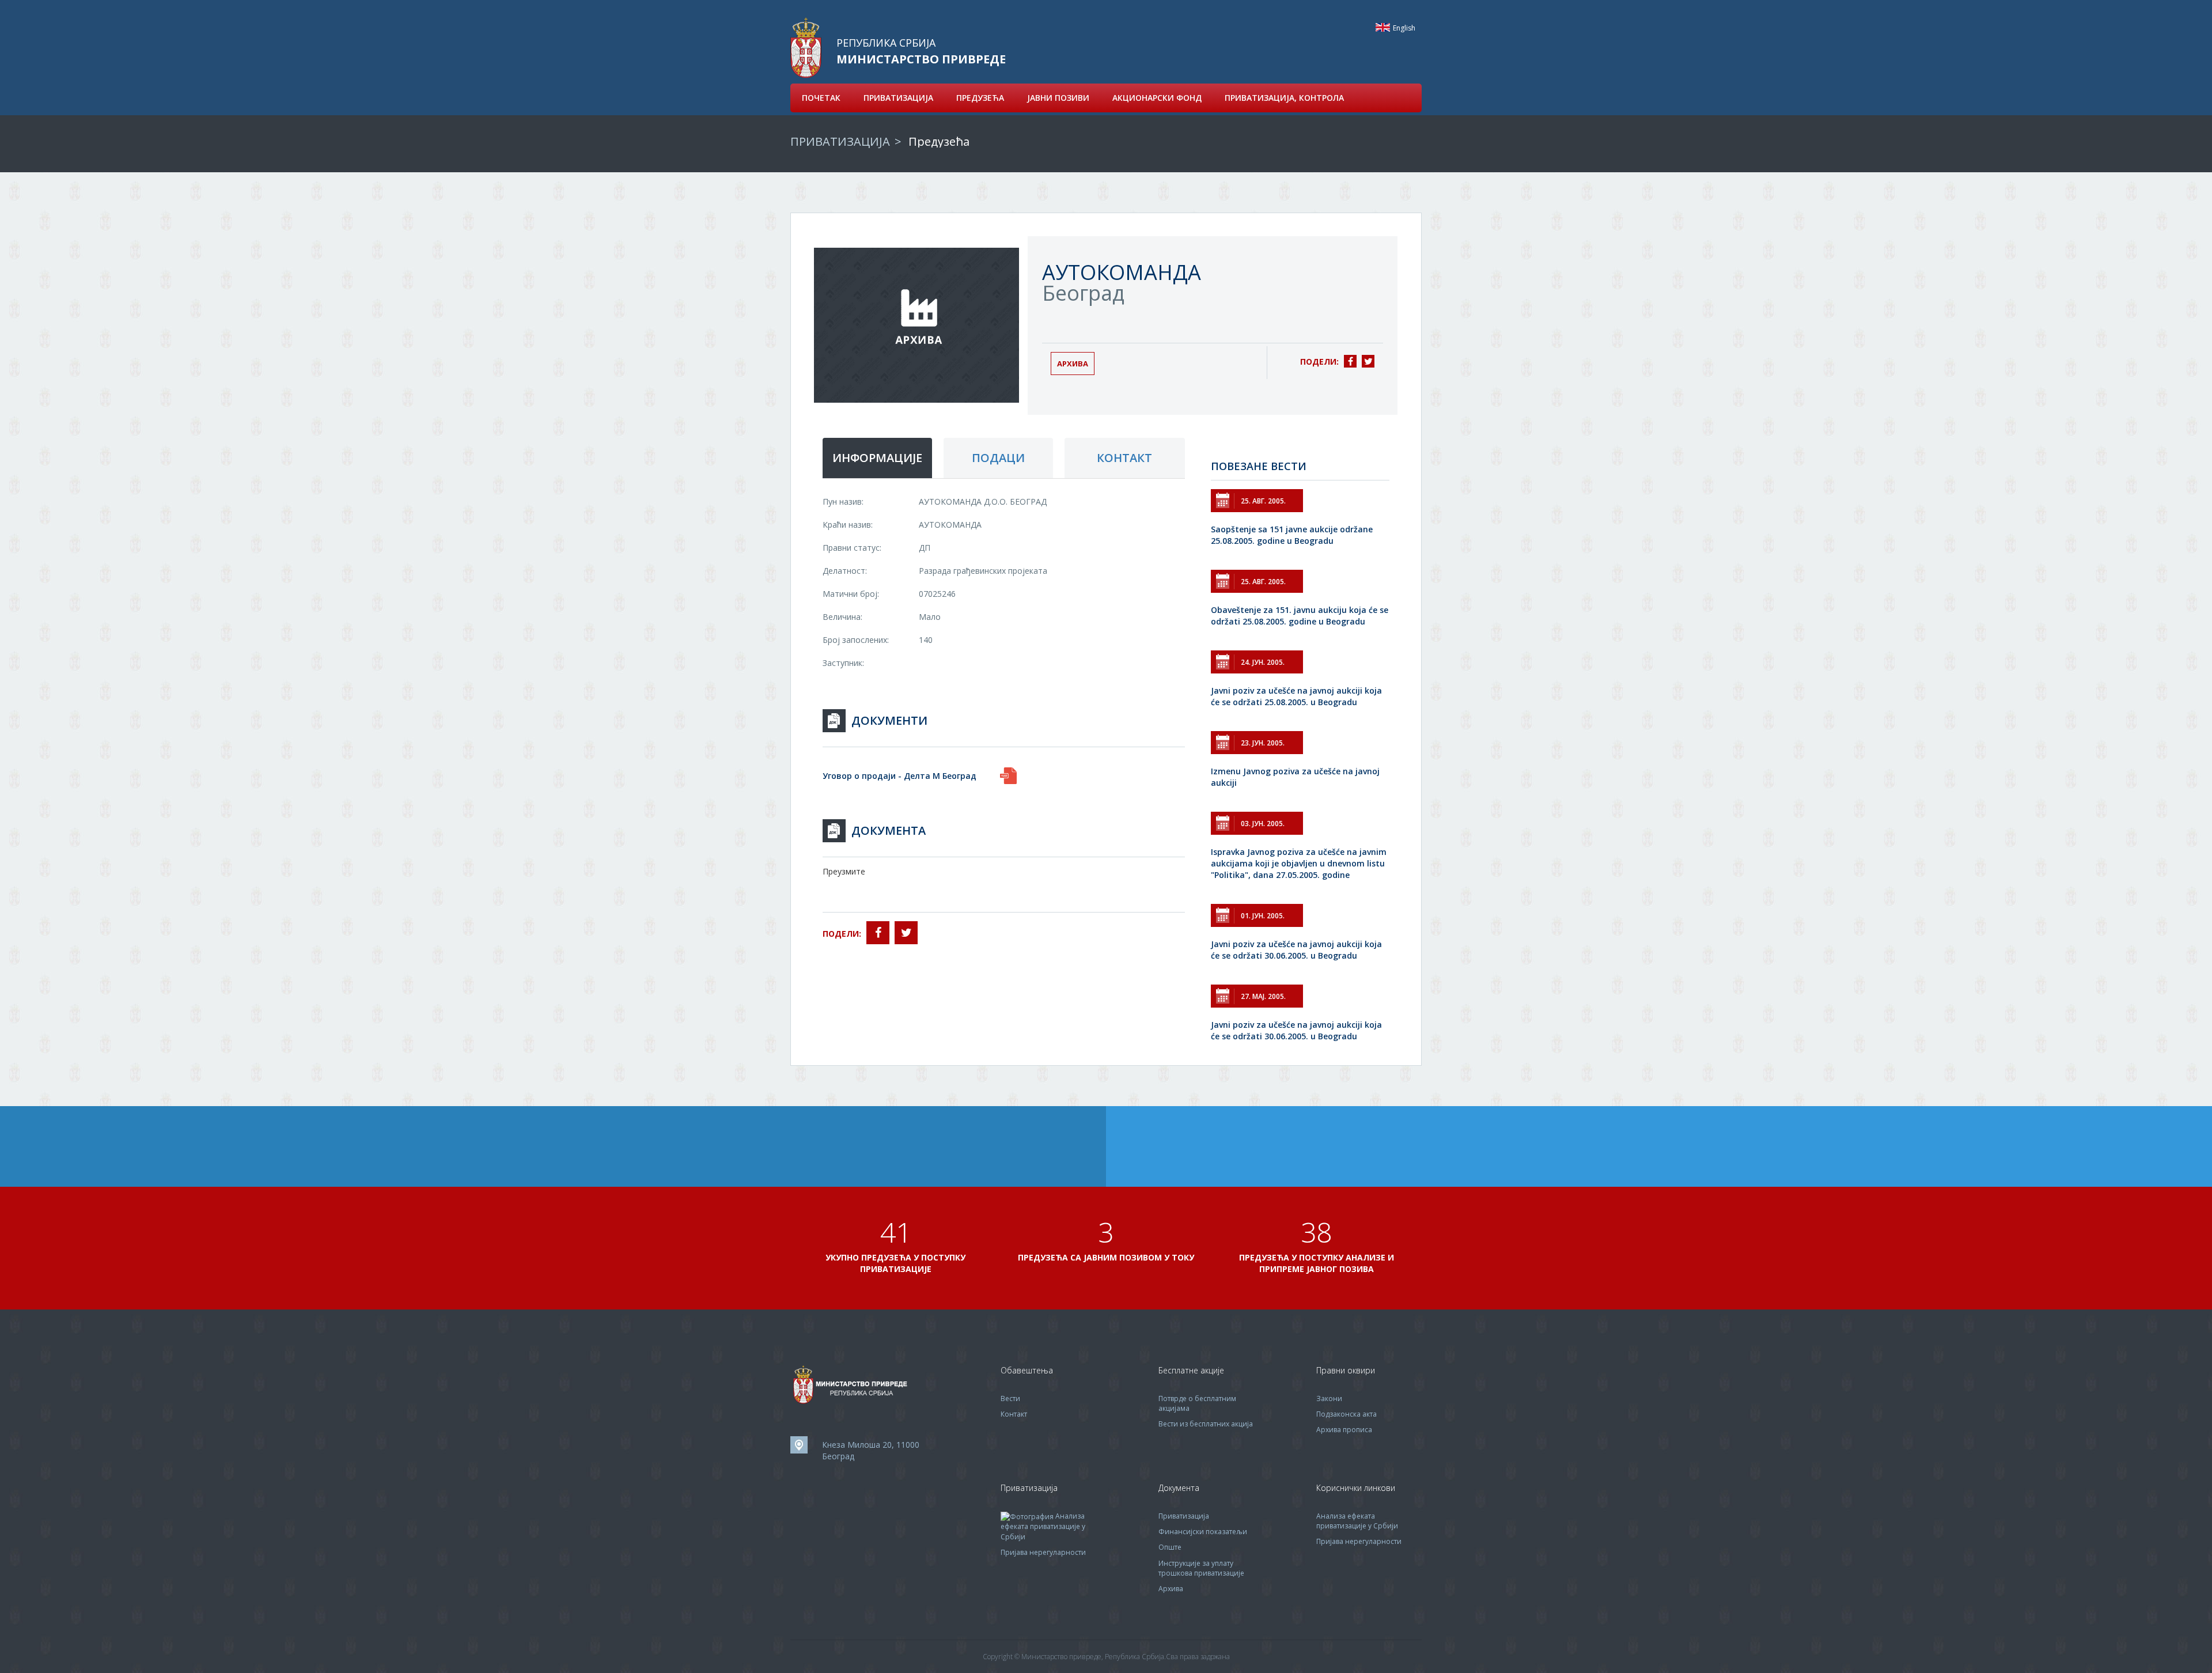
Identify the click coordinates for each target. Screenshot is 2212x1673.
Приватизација (1184, 1516)
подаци (998, 458)
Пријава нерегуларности (1043, 1552)
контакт (1124, 458)
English (1383, 27)
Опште (1170, 1547)
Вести (1010, 1398)
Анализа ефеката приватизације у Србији (1043, 1526)
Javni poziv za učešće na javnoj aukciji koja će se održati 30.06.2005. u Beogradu (1296, 950)
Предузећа (939, 141)
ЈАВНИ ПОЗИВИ (1058, 98)
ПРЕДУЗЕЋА (980, 98)
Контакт (1014, 1414)
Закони (1329, 1398)
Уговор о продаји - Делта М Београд (899, 776)
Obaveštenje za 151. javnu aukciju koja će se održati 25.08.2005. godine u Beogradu (1300, 616)
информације (877, 458)
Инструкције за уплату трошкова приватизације (1201, 1568)
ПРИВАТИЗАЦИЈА (898, 98)
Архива (1073, 364)
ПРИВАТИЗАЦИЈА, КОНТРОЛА (1284, 98)
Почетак (821, 98)
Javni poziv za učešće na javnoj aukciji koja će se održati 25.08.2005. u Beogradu (1296, 696)
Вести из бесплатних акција (1206, 1424)
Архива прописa (1344, 1430)
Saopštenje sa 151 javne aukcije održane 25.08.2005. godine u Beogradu (1292, 535)
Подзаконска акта (1346, 1414)
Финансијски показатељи (1203, 1532)
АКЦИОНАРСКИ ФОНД (1157, 98)
